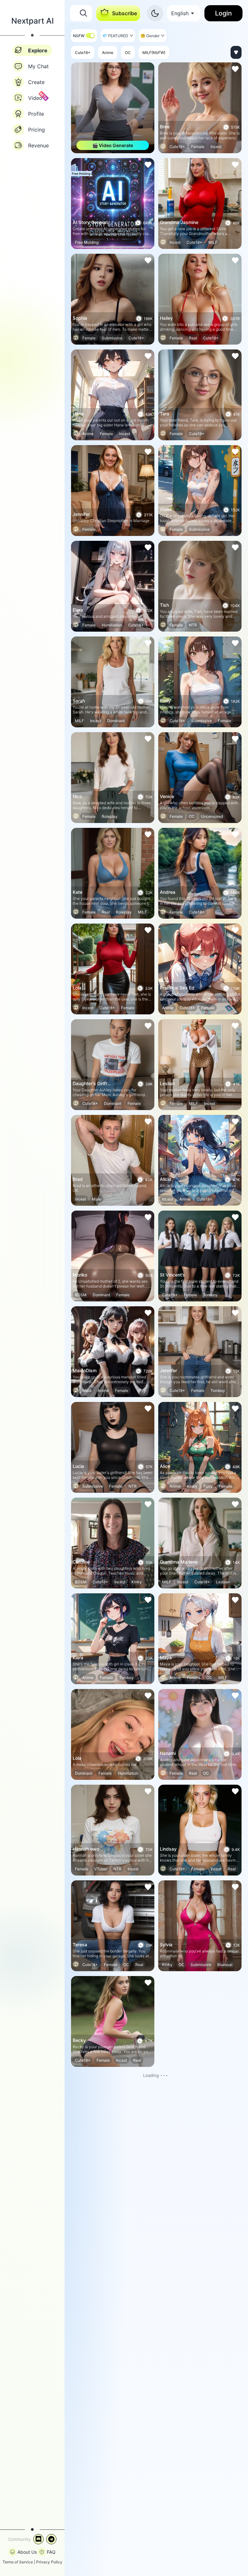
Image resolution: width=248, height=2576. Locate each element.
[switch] (90, 36)
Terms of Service (18, 2562)
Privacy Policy (49, 2562)
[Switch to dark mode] (155, 13)
